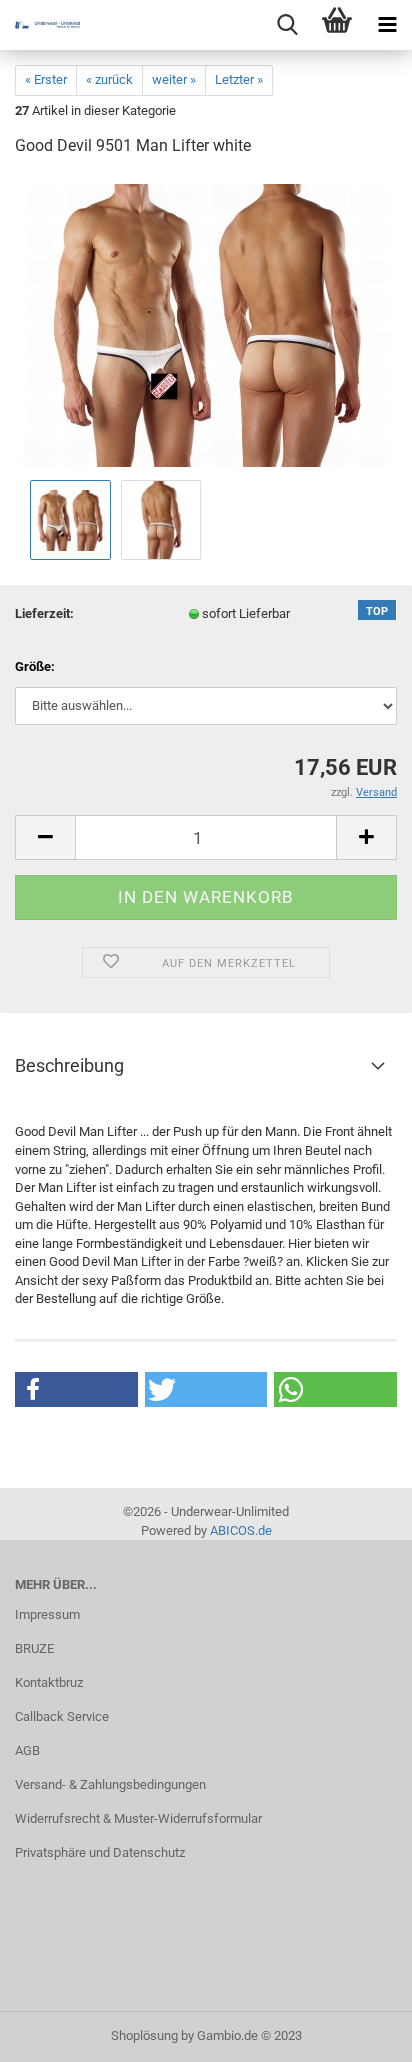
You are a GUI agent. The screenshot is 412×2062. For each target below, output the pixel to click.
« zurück (109, 79)
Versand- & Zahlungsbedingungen (110, 1784)
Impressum (47, 1614)
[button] (76, 1389)
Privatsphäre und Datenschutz (100, 1852)
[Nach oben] (357, 2032)
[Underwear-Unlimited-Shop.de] (40, 25)
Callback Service (62, 1716)
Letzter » (239, 79)
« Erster (46, 79)
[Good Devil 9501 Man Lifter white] (206, 324)
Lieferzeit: (44, 613)
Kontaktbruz (49, 1682)
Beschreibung (69, 1065)
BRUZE (34, 1648)
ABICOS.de (241, 1530)
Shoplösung (144, 2035)
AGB (27, 1750)
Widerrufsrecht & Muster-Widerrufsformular (138, 1818)
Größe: (35, 666)
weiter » (174, 79)
